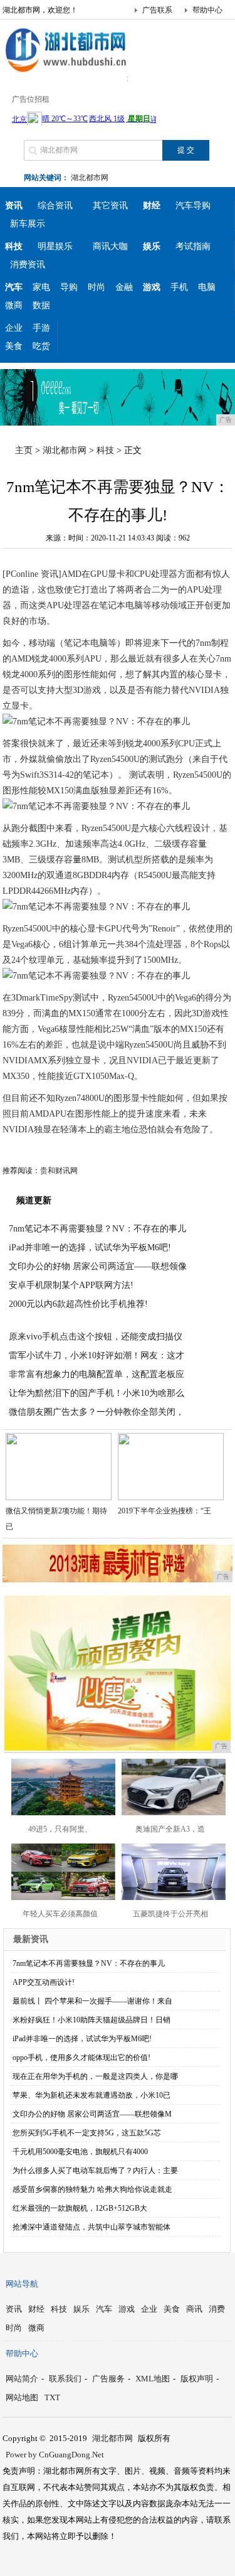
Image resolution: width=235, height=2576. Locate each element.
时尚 (97, 287)
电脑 (207, 287)
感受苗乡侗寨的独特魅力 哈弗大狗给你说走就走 (92, 2189)
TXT (52, 2397)
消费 (217, 2309)
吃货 (41, 346)
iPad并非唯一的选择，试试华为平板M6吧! (90, 1248)
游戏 (127, 2309)
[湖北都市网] (65, 72)
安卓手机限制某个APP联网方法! (71, 1285)
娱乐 (81, 2309)
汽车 (104, 2309)
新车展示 (28, 224)
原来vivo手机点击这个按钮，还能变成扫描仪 (96, 1337)
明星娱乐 (55, 246)
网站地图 (22, 2397)
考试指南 (193, 246)
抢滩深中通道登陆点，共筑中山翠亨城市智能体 (91, 2227)
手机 (179, 287)
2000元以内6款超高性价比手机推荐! (78, 1304)
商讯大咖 (110, 246)
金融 (124, 287)
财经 (36, 2309)
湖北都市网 (90, 178)
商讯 (194, 2309)
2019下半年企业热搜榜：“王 (164, 1511)
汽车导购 (193, 206)
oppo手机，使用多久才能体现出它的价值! (81, 2058)
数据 (41, 305)
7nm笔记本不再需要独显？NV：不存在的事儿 (97, 1229)
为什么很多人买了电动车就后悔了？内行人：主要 (95, 2171)
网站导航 (22, 2284)
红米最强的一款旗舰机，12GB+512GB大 (80, 2208)
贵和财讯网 (59, 1171)
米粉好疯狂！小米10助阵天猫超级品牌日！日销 (91, 2020)
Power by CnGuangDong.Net (55, 2455)
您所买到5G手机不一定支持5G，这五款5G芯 (87, 2133)
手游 (41, 328)
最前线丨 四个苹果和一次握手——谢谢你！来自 (92, 2001)
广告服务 (108, 2379)
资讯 (14, 2309)
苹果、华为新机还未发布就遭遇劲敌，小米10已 (91, 2095)
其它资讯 (110, 206)
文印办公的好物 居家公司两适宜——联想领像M (92, 2114)
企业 (14, 328)
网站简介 (22, 2379)
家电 (41, 287)
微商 (14, 305)
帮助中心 (207, 10)
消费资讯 (28, 265)
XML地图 (153, 2379)
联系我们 (65, 2379)
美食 (14, 346)
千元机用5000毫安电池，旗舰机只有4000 (80, 2152)
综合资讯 (55, 206)
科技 (105, 450)
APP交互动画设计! (44, 1982)
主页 (24, 450)
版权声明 (197, 2379)
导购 (69, 287)
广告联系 (157, 10)
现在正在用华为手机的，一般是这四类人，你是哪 (95, 2076)
